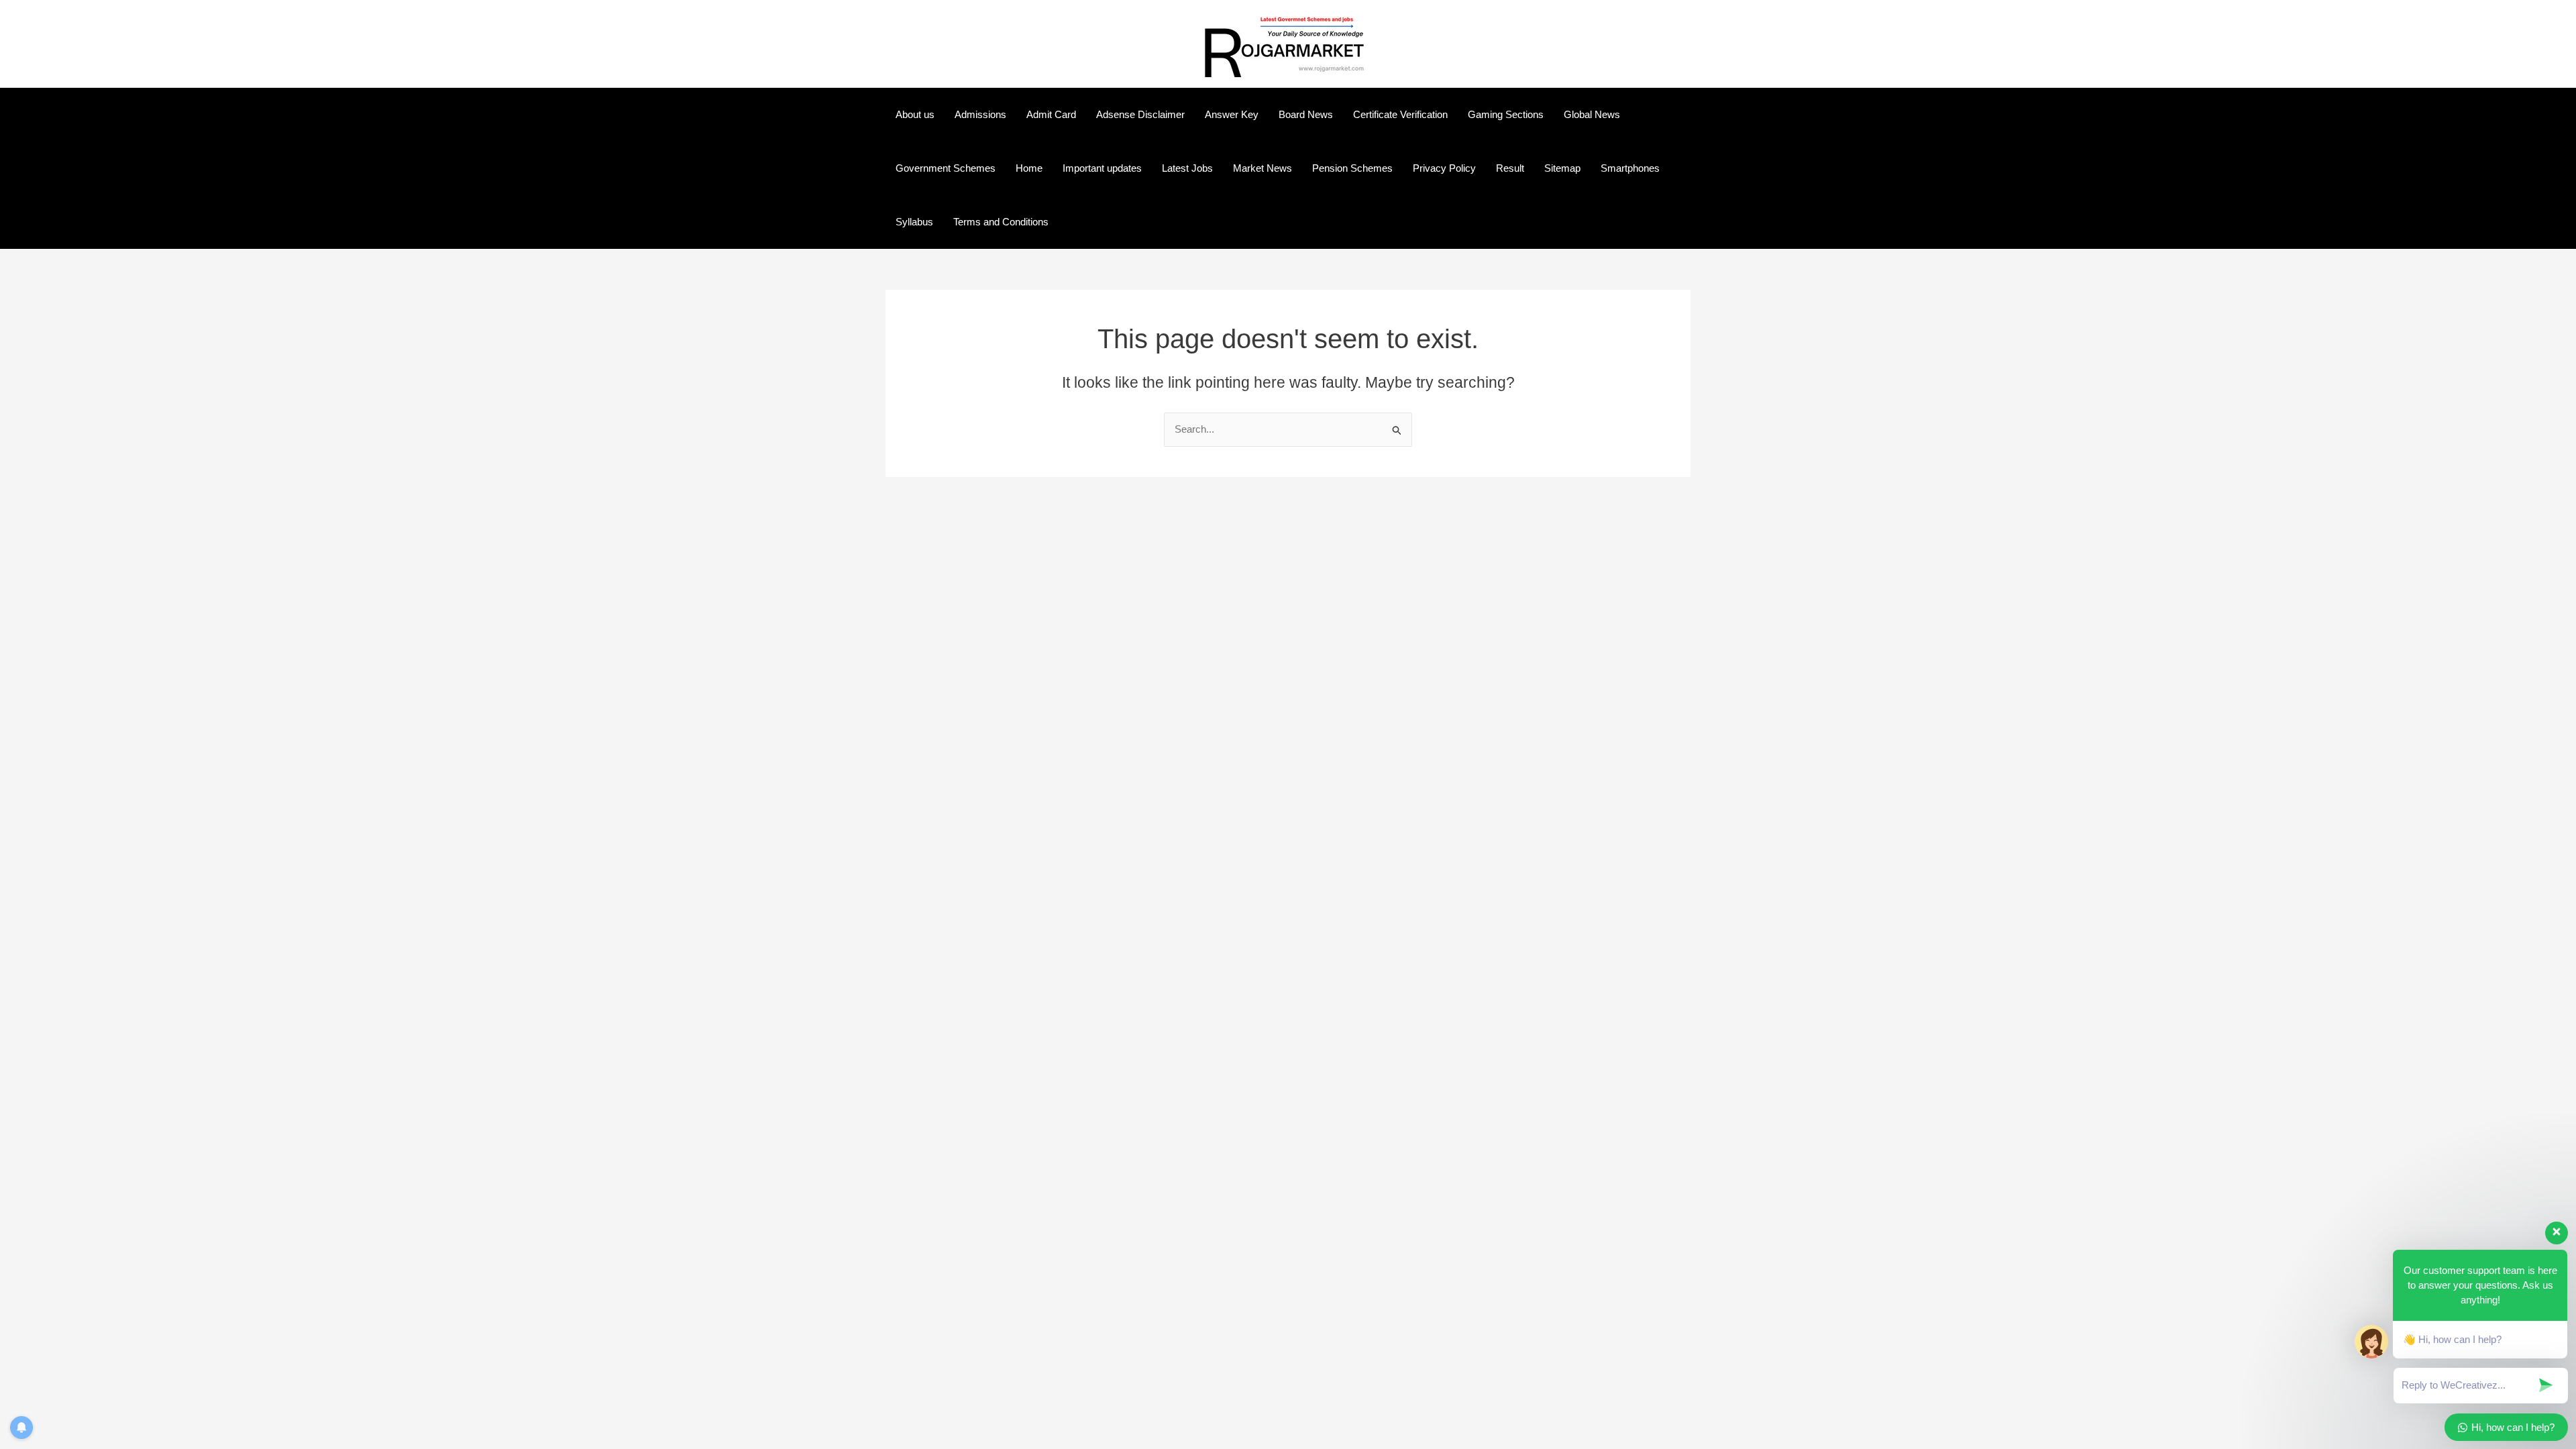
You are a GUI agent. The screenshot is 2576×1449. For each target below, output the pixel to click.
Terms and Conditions (1001, 222)
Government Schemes (946, 168)
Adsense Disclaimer (1140, 114)
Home (1029, 168)
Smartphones (1630, 168)
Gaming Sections (1506, 114)
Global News (1592, 114)
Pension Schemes (1352, 168)
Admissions (980, 114)
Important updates (1102, 168)
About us (915, 114)
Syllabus (914, 222)
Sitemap (1562, 168)
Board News (1306, 114)
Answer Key (1232, 114)
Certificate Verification (1400, 114)
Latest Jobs (1187, 168)
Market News (1263, 168)
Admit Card (1051, 114)
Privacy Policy (1444, 168)
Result (1510, 168)
